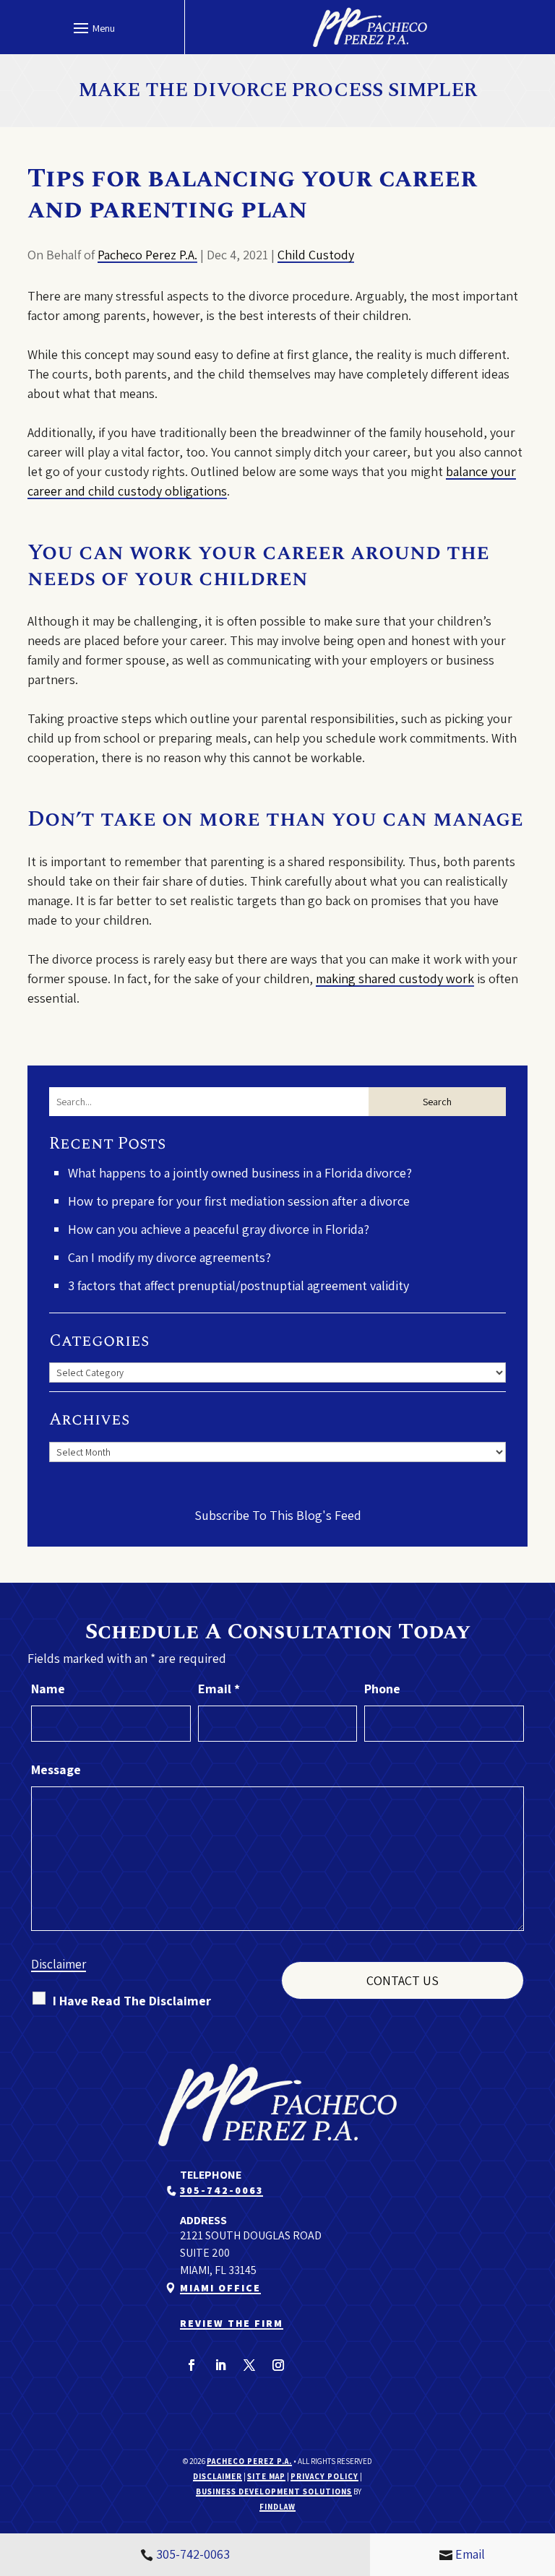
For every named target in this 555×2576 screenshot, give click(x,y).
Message (56, 1769)
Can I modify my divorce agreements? (169, 1257)
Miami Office (220, 2288)
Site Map (266, 2476)
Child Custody (316, 255)
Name (48, 1689)
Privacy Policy (324, 2476)
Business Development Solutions (274, 2491)
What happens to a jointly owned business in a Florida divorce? (240, 1173)
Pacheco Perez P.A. (147, 255)
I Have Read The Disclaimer (132, 2001)
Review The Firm (232, 2323)
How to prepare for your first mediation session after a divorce (239, 1201)
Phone (382, 1689)
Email (219, 1689)
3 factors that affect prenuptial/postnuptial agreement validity (238, 1285)
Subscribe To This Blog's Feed (278, 1515)
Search (437, 1102)
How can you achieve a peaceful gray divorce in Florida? (219, 1229)
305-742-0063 (221, 2190)
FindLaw (277, 2507)
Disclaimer (59, 1964)
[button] (92, 27)
